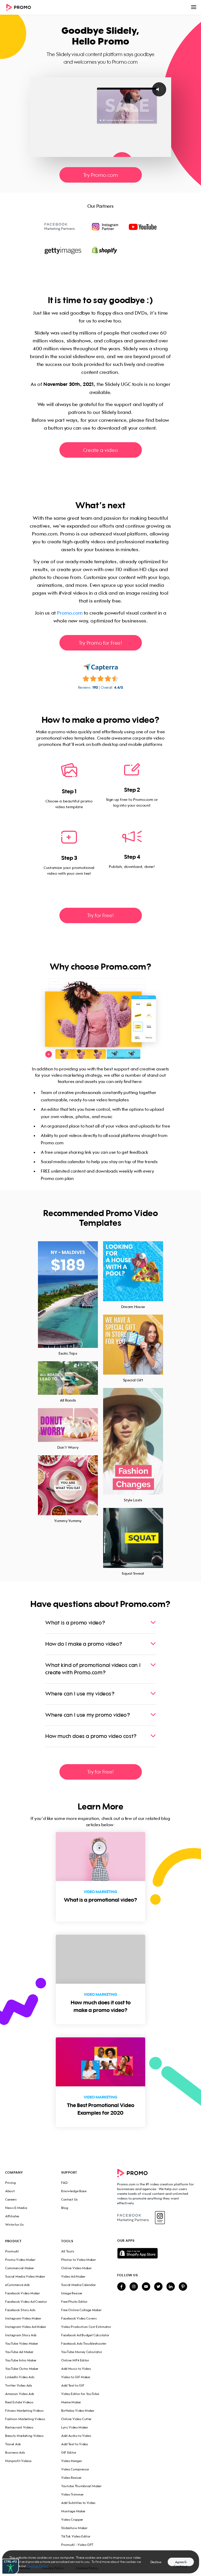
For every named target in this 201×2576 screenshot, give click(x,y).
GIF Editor (69, 2452)
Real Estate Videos (19, 2402)
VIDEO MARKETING (100, 1892)
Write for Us (14, 2225)
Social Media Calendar (79, 2285)
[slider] (96, 153)
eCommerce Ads (18, 2285)
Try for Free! (100, 915)
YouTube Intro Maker (21, 2360)
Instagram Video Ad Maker (26, 2327)
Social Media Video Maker (25, 2276)
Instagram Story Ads (21, 2335)
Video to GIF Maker (76, 2377)
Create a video (100, 450)
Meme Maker (71, 2402)
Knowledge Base (74, 2191)
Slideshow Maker (74, 2528)
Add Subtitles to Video (78, 2503)
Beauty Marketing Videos (24, 2436)
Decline (156, 2562)
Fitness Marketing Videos (24, 2411)
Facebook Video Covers (79, 2318)
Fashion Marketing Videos (25, 2419)
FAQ (65, 2183)
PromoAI (12, 2251)
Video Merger (72, 2461)
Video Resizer (71, 2478)
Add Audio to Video (76, 2436)
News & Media (16, 2208)
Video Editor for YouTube (80, 2394)
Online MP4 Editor (75, 2360)
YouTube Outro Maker (22, 2369)
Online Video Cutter (76, 2419)
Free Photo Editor (74, 2302)
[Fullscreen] (166, 153)
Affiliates (12, 2216)
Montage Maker (73, 2511)
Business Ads (15, 2452)
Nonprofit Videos (18, 2461)
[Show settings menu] (156, 153)
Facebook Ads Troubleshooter (84, 2343)
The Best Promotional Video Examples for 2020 (101, 2109)
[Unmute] (146, 153)
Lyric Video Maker (75, 2427)
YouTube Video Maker (22, 2343)
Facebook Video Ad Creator (26, 2302)
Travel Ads (13, 2444)
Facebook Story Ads (20, 2310)
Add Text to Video (75, 2444)
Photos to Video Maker (79, 2260)
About (10, 2191)
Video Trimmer (72, 2494)
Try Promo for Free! (100, 643)
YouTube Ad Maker (19, 2352)
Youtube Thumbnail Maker (82, 2486)
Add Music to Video (76, 2369)
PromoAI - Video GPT (77, 2545)
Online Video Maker (76, 2268)
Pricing (11, 2183)
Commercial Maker (20, 2268)
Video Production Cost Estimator (86, 2327)
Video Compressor (75, 2469)
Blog (65, 2208)
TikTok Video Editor (76, 2536)
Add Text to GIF (73, 2385)
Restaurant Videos (19, 2427)
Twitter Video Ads (19, 2385)
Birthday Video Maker (78, 2411)
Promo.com (70, 613)
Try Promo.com (101, 175)
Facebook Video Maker (23, 2293)
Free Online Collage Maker (81, 2310)
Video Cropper (72, 2520)
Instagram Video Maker (23, 2318)
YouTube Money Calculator (82, 2352)
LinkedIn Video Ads (20, 2377)
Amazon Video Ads (20, 2394)
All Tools (68, 2251)
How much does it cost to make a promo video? (101, 2006)
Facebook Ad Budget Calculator (85, 2335)
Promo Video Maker (20, 2260)
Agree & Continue (181, 2563)
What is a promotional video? (100, 1900)
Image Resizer (72, 2293)
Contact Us (69, 2199)
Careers (11, 2199)
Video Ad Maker (73, 2276)
